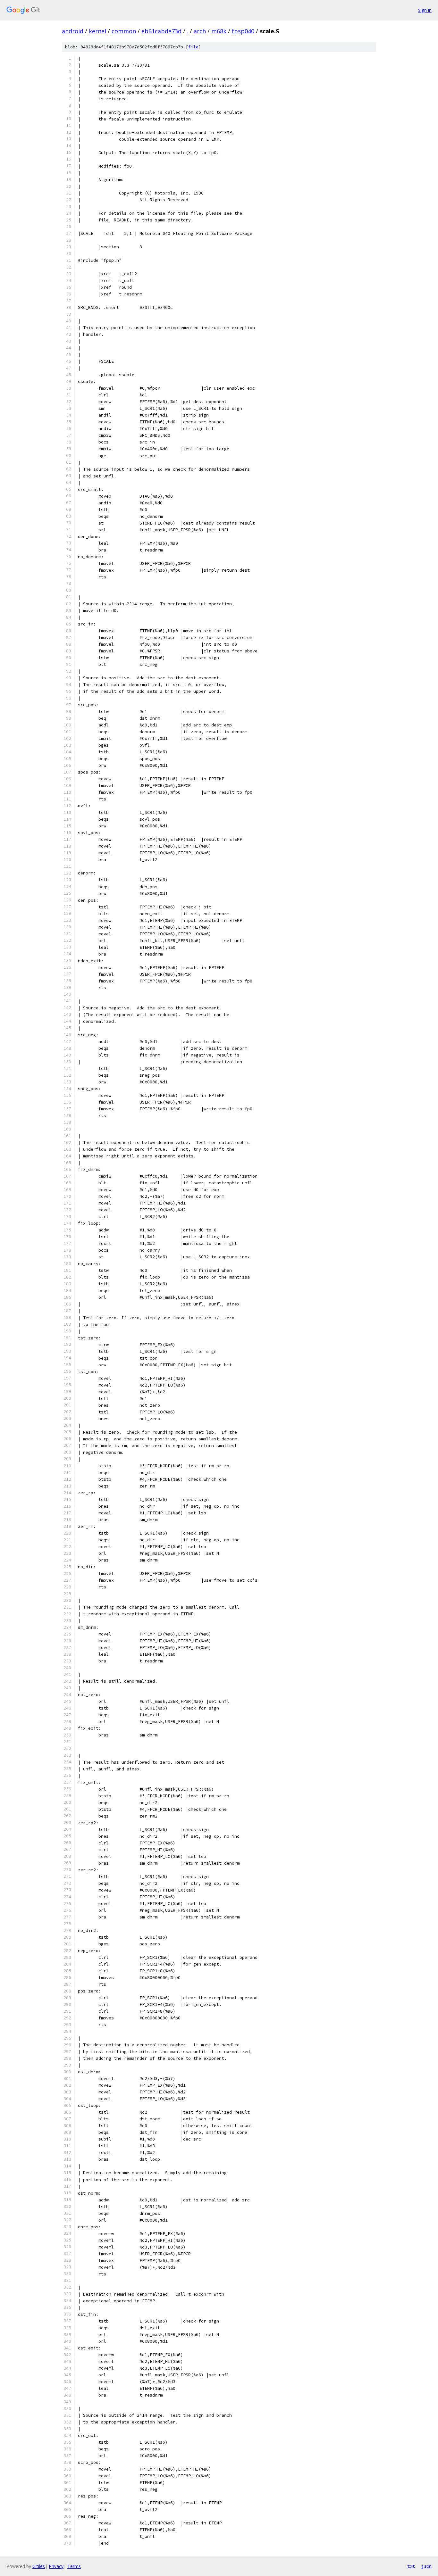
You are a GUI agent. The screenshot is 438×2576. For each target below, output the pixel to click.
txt (411, 2566)
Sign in (425, 10)
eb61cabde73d (161, 31)
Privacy (56, 2566)
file (193, 47)
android (73, 31)
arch (200, 31)
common (124, 31)
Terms (74, 2566)
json (426, 2566)
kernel (97, 31)
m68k (219, 31)
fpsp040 (243, 31)
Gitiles (39, 2566)
